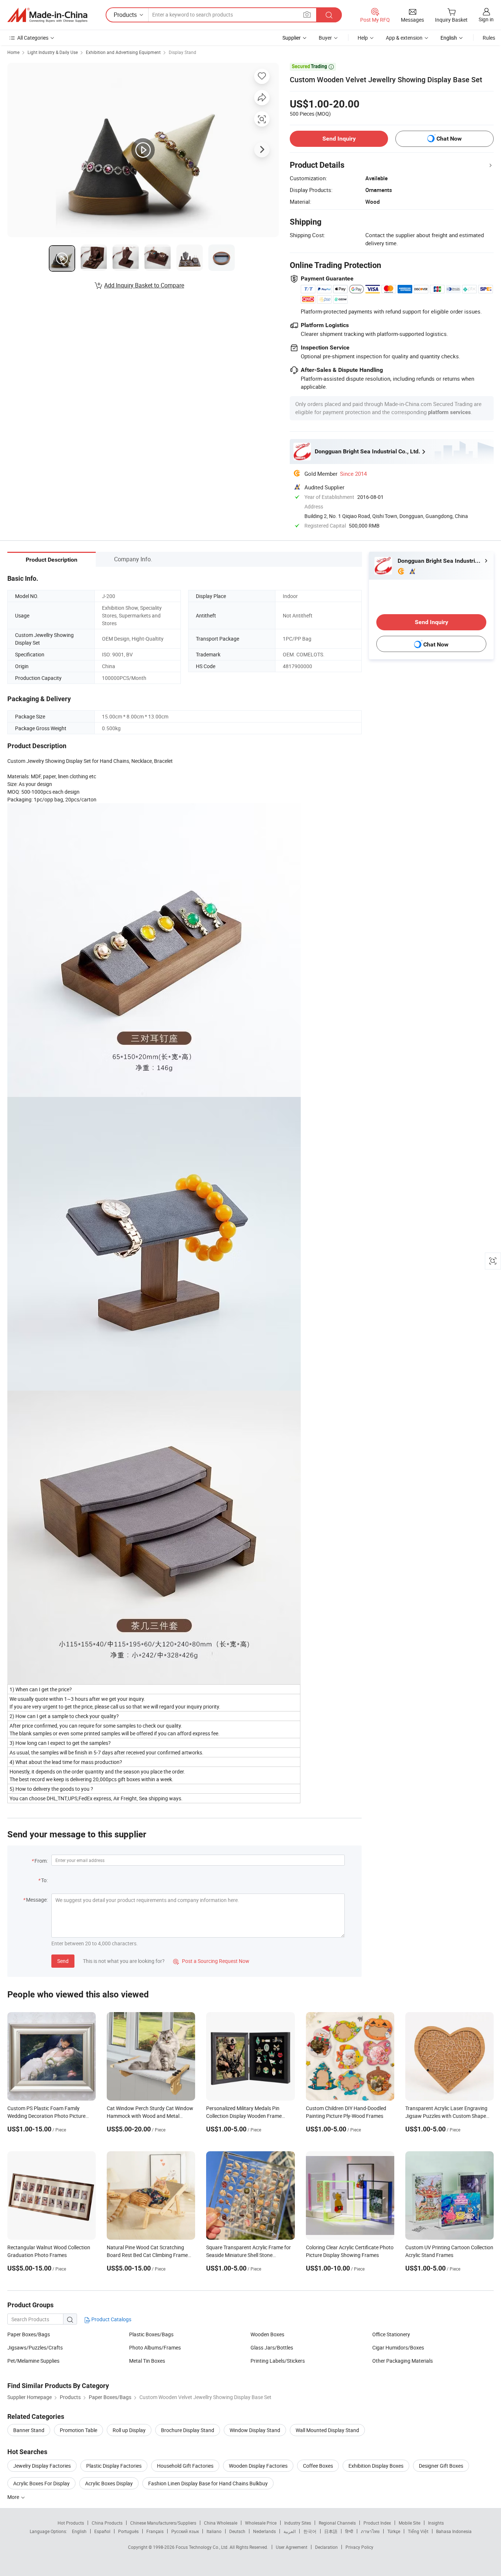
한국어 (310, 2531)
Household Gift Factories (185, 2466)
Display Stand (182, 52)
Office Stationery (391, 2334)
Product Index (377, 2523)
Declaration (326, 2547)
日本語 (331, 2531)
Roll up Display (129, 2430)
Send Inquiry (339, 139)
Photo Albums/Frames (155, 2347)
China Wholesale (221, 2523)
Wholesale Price (261, 2523)
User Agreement (292, 2547)
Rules (489, 38)
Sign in (486, 19)
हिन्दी (349, 2531)
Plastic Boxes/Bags (151, 2334)
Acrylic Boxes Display (109, 2483)
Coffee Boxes (318, 2466)
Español (102, 2531)
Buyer (325, 38)
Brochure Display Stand (188, 2430)
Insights (436, 2523)
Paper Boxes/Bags (29, 2334)
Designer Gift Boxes (441, 2466)
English (79, 2531)
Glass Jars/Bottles (272, 2347)
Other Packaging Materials (403, 2361)
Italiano (214, 2531)
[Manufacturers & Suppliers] (47, 15)
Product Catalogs (111, 2319)
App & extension (404, 38)
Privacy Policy (359, 2547)
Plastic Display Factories (114, 2466)
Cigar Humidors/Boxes (398, 2347)
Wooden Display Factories (258, 2466)
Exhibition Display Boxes (376, 2466)
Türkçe (394, 2531)
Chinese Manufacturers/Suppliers (163, 2523)
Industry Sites (298, 2523)
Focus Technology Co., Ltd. (203, 2547)
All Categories (33, 38)
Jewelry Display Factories (42, 2466)
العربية (290, 2531)
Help (363, 38)
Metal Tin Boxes (147, 2361)
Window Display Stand (255, 2430)
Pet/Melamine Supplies (33, 2361)
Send (63, 1961)
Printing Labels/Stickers (278, 2361)
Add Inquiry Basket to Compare (144, 285)
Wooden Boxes (267, 2334)
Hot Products (71, 2523)
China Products (107, 2523)
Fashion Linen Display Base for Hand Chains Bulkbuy (208, 2483)
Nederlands (264, 2531)
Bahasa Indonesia (454, 2531)
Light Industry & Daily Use (53, 52)
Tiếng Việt (418, 2531)
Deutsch (237, 2531)
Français (155, 2531)
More (14, 2497)
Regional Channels (337, 2523)
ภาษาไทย (370, 2531)
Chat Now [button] (449, 139)
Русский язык (185, 2531)
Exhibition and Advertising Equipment (123, 52)
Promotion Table (78, 2430)
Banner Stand (29, 2430)
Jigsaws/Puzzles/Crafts (35, 2347)
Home (13, 52)
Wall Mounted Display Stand (327, 2430)
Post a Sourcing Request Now (211, 1961)
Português (128, 2531)
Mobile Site (409, 2523)
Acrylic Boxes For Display (41, 2483)
